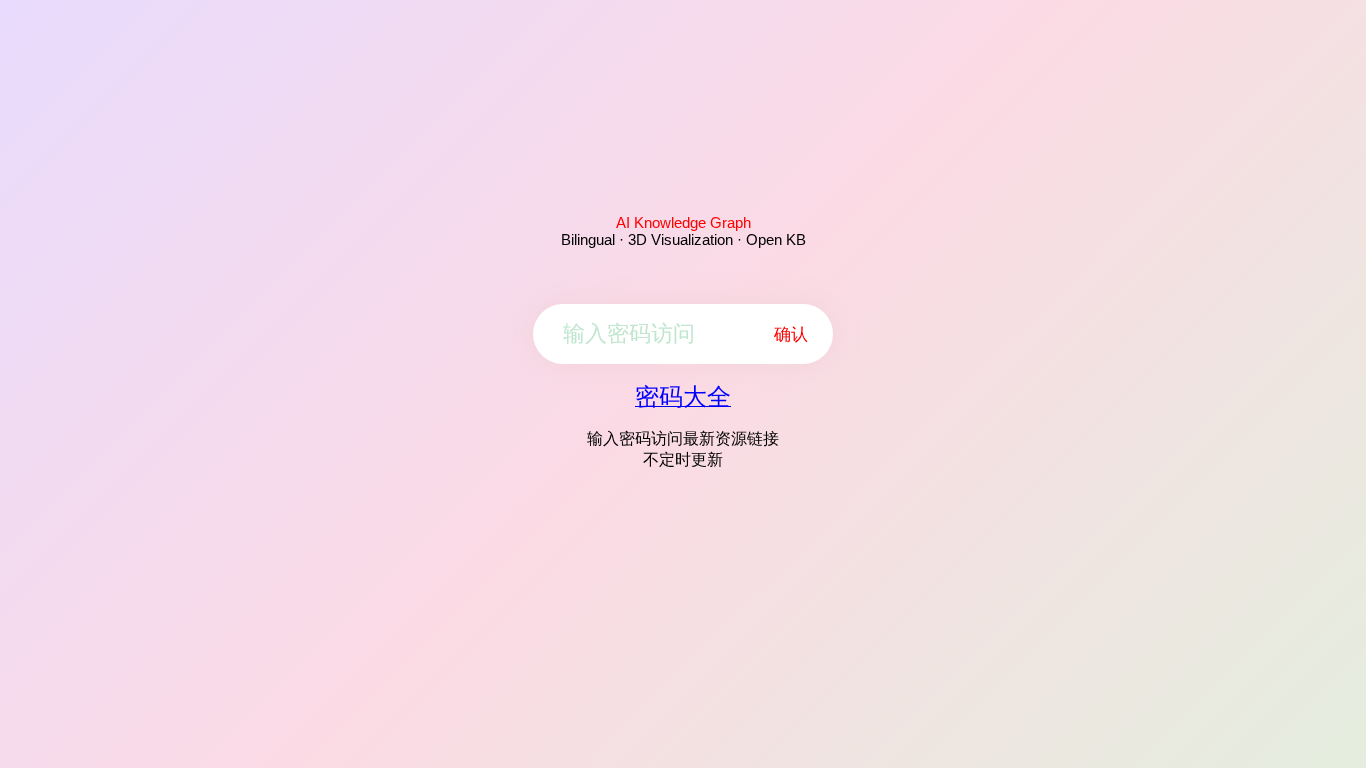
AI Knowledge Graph (683, 222)
